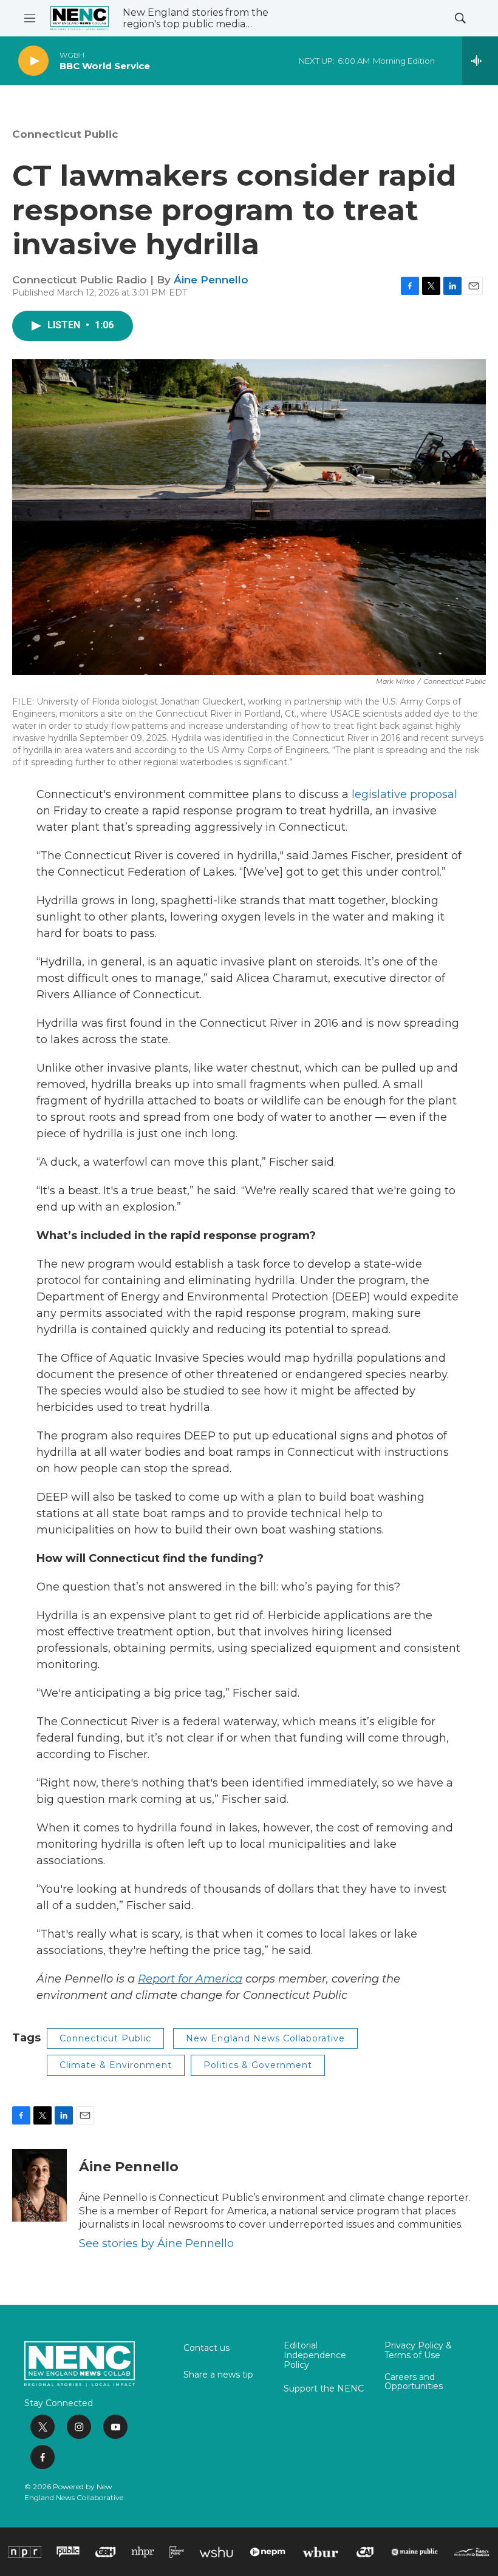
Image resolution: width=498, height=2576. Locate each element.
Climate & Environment (116, 2065)
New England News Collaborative (265, 2038)
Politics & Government (258, 2065)
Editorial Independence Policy (315, 2356)
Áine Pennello (211, 280)
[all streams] (480, 61)
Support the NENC (324, 2389)
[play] (33, 61)
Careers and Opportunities (414, 2382)
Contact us (206, 2348)
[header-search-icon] (460, 18)
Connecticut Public (65, 134)
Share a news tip (218, 2375)
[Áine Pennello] (39, 2185)
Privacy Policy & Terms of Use (418, 2351)
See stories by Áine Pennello (156, 2243)
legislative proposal (404, 794)
